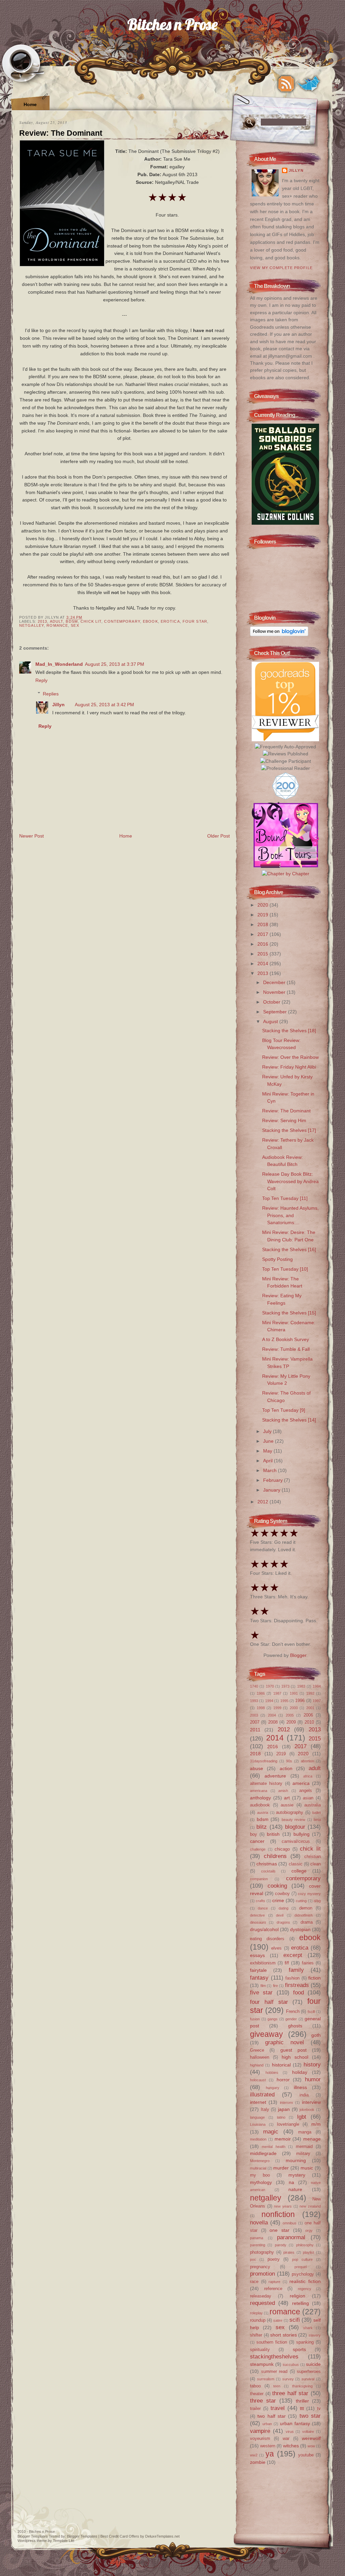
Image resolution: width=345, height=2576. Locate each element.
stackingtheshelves (274, 2356)
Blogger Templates (33, 2536)
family (296, 1970)
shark (308, 2328)
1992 (310, 1693)
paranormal (291, 2237)
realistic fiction (305, 2281)
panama (257, 2238)
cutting (301, 1901)
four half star (269, 2002)
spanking (305, 2342)
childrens (275, 1856)
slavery (315, 2335)
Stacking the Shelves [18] (289, 1031)
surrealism (266, 2379)
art (287, 1798)
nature (295, 2189)
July (268, 1431)
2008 (273, 1722)
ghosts (295, 2026)
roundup (258, 2320)
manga (305, 2132)
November (275, 992)
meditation (258, 2139)
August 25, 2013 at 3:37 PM (115, 664)
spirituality (260, 2350)
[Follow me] (309, 84)
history (312, 2064)
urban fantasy (295, 2423)
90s (289, 1761)
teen (277, 2386)
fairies (308, 1963)
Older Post (218, 836)
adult (57, 621)
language (257, 2117)
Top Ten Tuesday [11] (285, 1198)
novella (259, 2222)
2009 (291, 1722)
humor (313, 2079)
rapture (274, 2282)
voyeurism (260, 2438)
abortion (307, 1761)
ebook (150, 621)
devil (280, 1915)
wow (311, 2446)
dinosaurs (258, 1922)
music (307, 2168)
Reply (41, 680)
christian (312, 1856)
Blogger (298, 1655)
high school (295, 2057)
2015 (263, 954)
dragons (283, 1922)
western (268, 2446)
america (301, 1783)
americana (259, 1791)
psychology (303, 2274)
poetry (274, 2259)
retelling (301, 2303)
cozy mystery (309, 1894)
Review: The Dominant (61, 133)
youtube (306, 2455)
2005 (290, 1715)
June (269, 1441)
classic (296, 1864)
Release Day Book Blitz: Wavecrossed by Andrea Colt (290, 1181)
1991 (294, 1693)
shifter (256, 2335)
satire (278, 2320)
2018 (263, 924)
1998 (261, 1708)
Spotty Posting (277, 1259)
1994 (269, 1701)
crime (278, 1900)
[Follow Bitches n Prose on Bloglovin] (279, 634)
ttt (302, 2408)
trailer (255, 2408)
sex (75, 625)
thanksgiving (302, 2386)
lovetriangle (288, 2124)
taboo (255, 2386)
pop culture (302, 2259)
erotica (170, 621)
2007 (255, 1722)
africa (308, 1776)
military (303, 2154)
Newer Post (32, 836)
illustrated (262, 2094)
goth (316, 2035)
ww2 (254, 2455)
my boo (260, 2175)
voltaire (308, 2432)
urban (267, 2424)
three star (263, 2401)
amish (283, 1791)
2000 (294, 1708)
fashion (292, 1978)
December (275, 982)
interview (311, 2102)
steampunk (262, 2364)
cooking (277, 1886)
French (293, 2011)
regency (305, 2289)
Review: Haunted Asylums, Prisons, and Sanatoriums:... (290, 1215)
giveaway (266, 2034)
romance (57, 625)
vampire (260, 2431)
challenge (258, 1849)
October (272, 1002)
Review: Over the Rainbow (290, 1057)
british (273, 1834)
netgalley (32, 625)
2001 (310, 1708)
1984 (317, 1686)
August (271, 1021)
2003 (254, 1715)
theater (257, 2394)
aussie (287, 1805)
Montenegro (260, 2161)
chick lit (91, 621)
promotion (262, 2274)
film (263, 1986)
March (271, 1470)
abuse (257, 1768)
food (299, 1992)
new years (283, 2206)
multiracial (258, 2168)
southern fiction (272, 2342)
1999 (277, 1708)
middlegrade (263, 2153)
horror (283, 2080)
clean (316, 1864)
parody (281, 2245)
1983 (301, 1686)
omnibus (290, 2223)
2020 (263, 905)
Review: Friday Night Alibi (289, 1067)
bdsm (72, 621)
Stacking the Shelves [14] (289, 1420)
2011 (255, 1730)
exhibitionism (263, 1963)
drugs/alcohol (264, 1929)
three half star (290, 2393)
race (254, 2281)
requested (262, 2303)
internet (258, 2102)
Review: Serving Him (284, 1120)
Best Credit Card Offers (120, 2536)
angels (306, 1790)
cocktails (268, 1871)
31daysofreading (264, 1761)
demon (306, 1908)
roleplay (256, 2313)
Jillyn (58, 705)
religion (297, 2296)
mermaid (304, 2146)
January (272, 1490)
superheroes (309, 2371)
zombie (258, 2462)
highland (257, 2065)
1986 (261, 1693)
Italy (265, 2109)
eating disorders (267, 1939)
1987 (277, 1693)
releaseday (261, 2296)
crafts (260, 1901)
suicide (313, 2364)
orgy (309, 2230)
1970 (270, 1686)
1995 (284, 1701)
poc (253, 2259)
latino (281, 2117)
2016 (263, 944)
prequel (301, 2267)
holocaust (258, 2080)
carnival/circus (296, 1841)
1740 (254, 1686)
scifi (295, 2320)
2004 (272, 1715)
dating (284, 1908)
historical (281, 2065)
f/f (287, 1963)
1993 (254, 1701)
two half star (272, 2416)
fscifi (311, 2012)
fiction (315, 1978)
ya (270, 2454)
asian (308, 1798)
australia (312, 1805)
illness (300, 2087)
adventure (275, 1776)
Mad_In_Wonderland (59, 664)
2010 (309, 1722)
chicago (282, 1849)
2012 (263, 1502)
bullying (302, 1834)
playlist (308, 2252)
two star (310, 2416)
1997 (317, 1701)
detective (257, 1915)
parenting (258, 2245)
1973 (285, 1686)
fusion (255, 2019)
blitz (262, 1827)
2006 (308, 1715)
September (276, 1012)
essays (257, 1955)
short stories (284, 2335)
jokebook (307, 2110)
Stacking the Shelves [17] (289, 1130)
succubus (291, 2365)
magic (271, 2131)
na (291, 2182)
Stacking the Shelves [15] (289, 1313)
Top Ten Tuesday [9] (284, 1410)
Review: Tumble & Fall (286, 1349)
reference (273, 2289)
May (268, 1451)
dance (263, 1908)
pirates (289, 2252)
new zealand (310, 2206)
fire (275, 1986)
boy (254, 1834)
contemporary (122, 621)
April (269, 1461)
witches (291, 2446)
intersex (287, 2102)
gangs (273, 2019)
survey (288, 2379)
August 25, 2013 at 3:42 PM (104, 705)
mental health (273, 2147)
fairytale (258, 1970)
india (304, 2095)
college (299, 1871)
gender (291, 2019)
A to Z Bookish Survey (286, 1339)
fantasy (259, 1978)
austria (263, 1813)
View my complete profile (281, 268)
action (286, 1768)
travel (278, 2408)
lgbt (302, 2117)
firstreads (297, 1985)
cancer (257, 1841)
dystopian (300, 1929)
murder (281, 2168)
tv (319, 2408)
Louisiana (258, 2124)
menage (312, 2139)
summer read (274, 2371)
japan (284, 2109)
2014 (263, 964)
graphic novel (285, 2042)
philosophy (305, 2245)
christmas (267, 1864)
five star (261, 1992)
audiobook (260, 1805)
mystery (297, 2175)
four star (195, 621)
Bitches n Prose (172, 24)
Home (30, 104)
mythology (261, 2182)
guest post (293, 2050)
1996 (300, 1701)
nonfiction (278, 2214)
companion (259, 1879)
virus (290, 2432)
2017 (263, 934)
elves (276, 1948)
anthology (260, 1798)
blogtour (295, 1827)
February (274, 1480)
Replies (51, 693)
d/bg (317, 1901)
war (286, 2438)
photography (262, 2252)
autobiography (290, 1812)
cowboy (282, 1894)
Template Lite (64, 2541)
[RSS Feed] (286, 84)
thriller (302, 2401)
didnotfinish (304, 1915)
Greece (257, 2050)
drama (307, 1922)
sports (299, 2349)
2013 (42, 621)
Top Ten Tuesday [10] (285, 1269)
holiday (300, 2072)
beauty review (294, 1820)
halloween (260, 2057)
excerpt (293, 1955)
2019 (263, 915)
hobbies (272, 2073)
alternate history (266, 1783)
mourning (296, 2160)
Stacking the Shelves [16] (289, 1249)
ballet (317, 1813)
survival (308, 2379)
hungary (273, 2088)
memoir (283, 2139)
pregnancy (260, 2267)
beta (317, 1820)
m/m (316, 2124)
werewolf (311, 2438)
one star (279, 2230)
